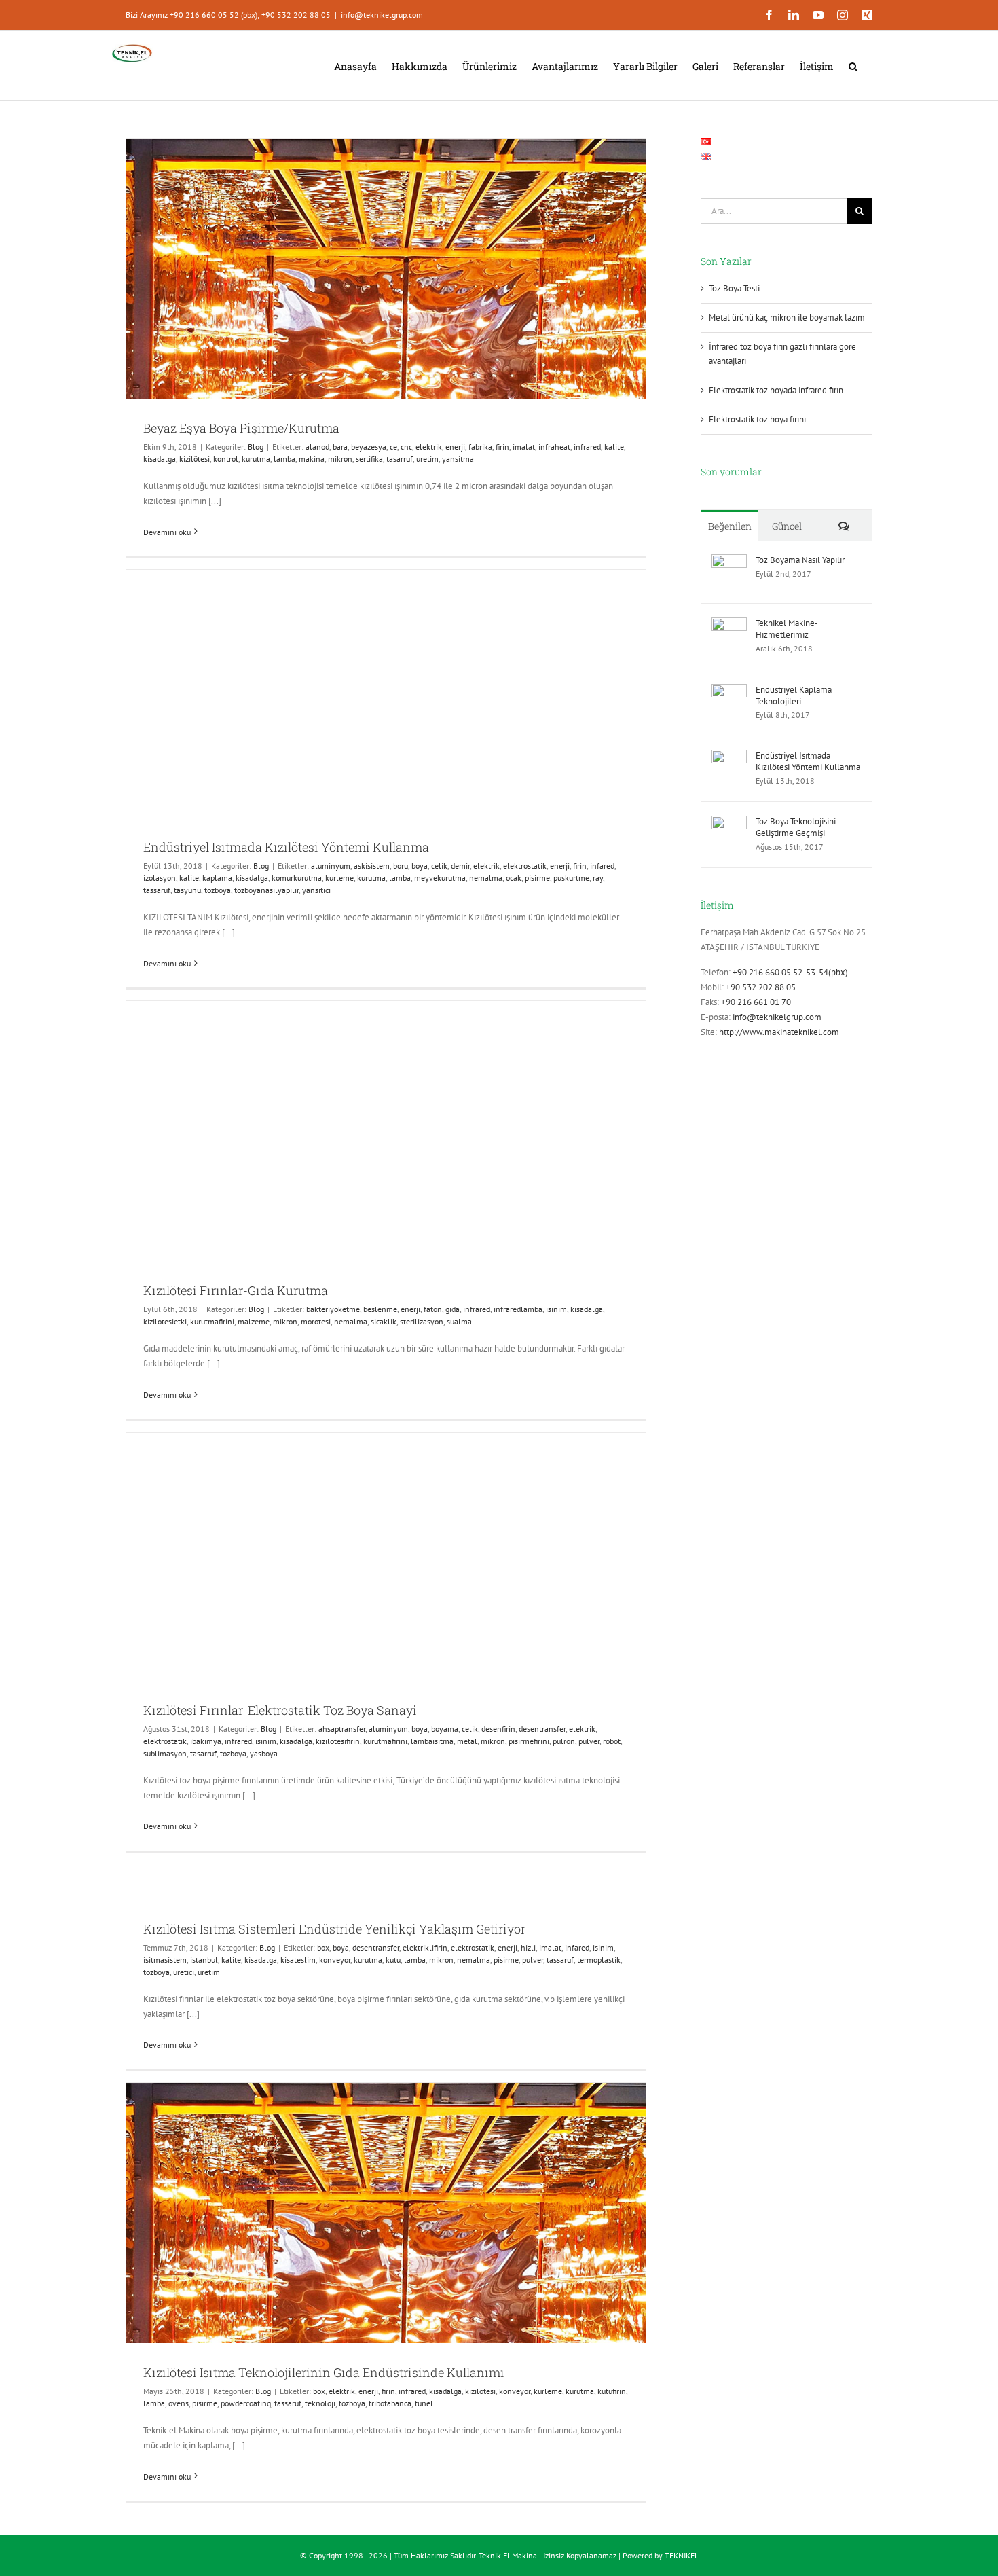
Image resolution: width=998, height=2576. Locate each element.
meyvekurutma (440, 878)
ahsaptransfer (342, 1729)
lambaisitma (432, 1741)
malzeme (254, 1321)
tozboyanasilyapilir (266, 890)
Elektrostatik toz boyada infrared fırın (776, 390)
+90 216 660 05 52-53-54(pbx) (790, 972)
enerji (455, 447)
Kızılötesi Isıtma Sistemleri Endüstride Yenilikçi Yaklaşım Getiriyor (334, 1929)
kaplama (217, 878)
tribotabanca (390, 2403)
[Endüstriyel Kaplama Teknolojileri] (729, 691)
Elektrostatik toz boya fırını (757, 419)
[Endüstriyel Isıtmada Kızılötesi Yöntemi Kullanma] (729, 757)
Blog (256, 447)
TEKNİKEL (682, 2555)
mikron (340, 459)
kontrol (226, 459)
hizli (528, 1947)
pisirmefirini (529, 1741)
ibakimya (206, 1741)
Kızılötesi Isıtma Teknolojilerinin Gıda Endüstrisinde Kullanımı (324, 2372)
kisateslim (298, 1960)
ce (393, 447)
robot (612, 1741)
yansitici (316, 890)
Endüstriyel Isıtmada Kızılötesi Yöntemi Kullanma (286, 847)
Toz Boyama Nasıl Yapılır (800, 560)
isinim (556, 1309)
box (323, 1947)
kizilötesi (195, 459)
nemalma (486, 878)
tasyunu (187, 890)
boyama (445, 1729)
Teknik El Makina (508, 2555)
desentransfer (542, 1729)
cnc (406, 447)
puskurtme (571, 878)
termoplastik (599, 1960)
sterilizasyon (422, 1321)
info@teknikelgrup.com (382, 15)
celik (439, 866)
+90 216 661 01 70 (756, 1002)
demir (460, 866)
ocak (514, 878)
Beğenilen (730, 526)
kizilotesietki (165, 1321)
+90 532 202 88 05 (761, 987)
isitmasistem (165, 1960)
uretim (427, 459)
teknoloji (320, 2403)
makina (312, 459)
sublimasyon (165, 1753)
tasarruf (400, 459)
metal (467, 1741)
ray (598, 878)
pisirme (537, 878)
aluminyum (331, 866)
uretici (184, 1972)
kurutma (256, 459)
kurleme (339, 878)
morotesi (316, 1321)
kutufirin (612, 2391)
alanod (317, 447)
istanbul (204, 1960)
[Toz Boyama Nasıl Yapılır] (729, 561)
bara (340, 447)
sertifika (369, 459)
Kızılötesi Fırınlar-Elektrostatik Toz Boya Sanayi (280, 1710)
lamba (284, 459)
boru (401, 866)
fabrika (480, 447)
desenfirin (498, 1729)
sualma (459, 1321)
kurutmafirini (212, 1321)
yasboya (264, 1753)
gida (452, 1309)
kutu (393, 1960)
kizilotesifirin (338, 1741)
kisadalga (160, 459)
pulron (564, 1741)
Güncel (787, 526)
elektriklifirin (425, 1947)
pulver (589, 1741)
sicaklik (384, 1321)
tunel (424, 2403)
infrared (587, 447)
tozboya (218, 890)
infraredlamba (518, 1309)
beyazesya (369, 447)
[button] (853, 65)
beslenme (380, 1309)
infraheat (554, 447)
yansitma (458, 459)
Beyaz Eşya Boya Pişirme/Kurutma (241, 428)
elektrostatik (525, 866)
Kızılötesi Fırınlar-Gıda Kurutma (236, 1290)
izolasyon (160, 878)
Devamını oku (167, 532)
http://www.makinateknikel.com (779, 1032)
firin (502, 447)
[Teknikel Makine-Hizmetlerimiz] (729, 624)
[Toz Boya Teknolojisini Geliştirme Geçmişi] (729, 823)
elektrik (429, 447)
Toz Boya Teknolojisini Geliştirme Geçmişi (796, 827)
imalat (524, 447)
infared (602, 866)
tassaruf (157, 890)
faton (433, 1309)
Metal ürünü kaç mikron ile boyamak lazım (787, 318)
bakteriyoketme (333, 1309)
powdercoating (246, 2403)
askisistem (372, 866)
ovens (179, 2403)
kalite (614, 447)
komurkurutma (297, 878)
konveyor (335, 1960)
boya (420, 866)
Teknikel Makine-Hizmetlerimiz (787, 629)
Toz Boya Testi (734, 288)
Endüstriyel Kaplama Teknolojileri (794, 695)
